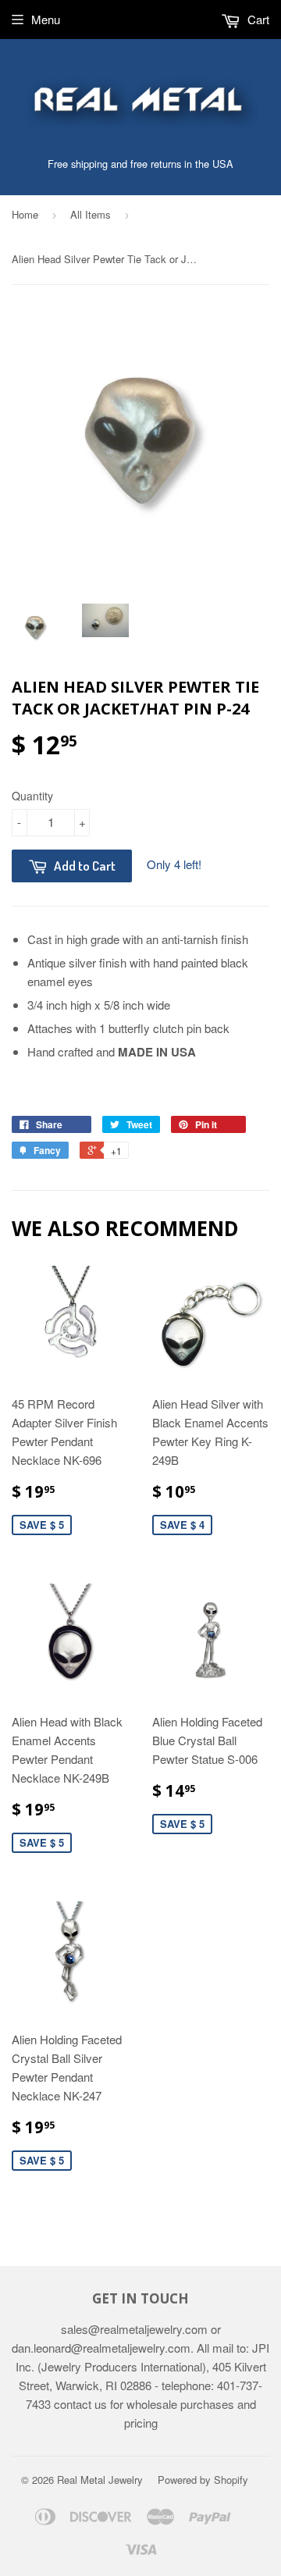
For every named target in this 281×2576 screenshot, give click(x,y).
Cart (257, 19)
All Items (91, 214)
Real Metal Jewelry (100, 2480)
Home (25, 214)
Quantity (32, 796)
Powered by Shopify (203, 2480)
